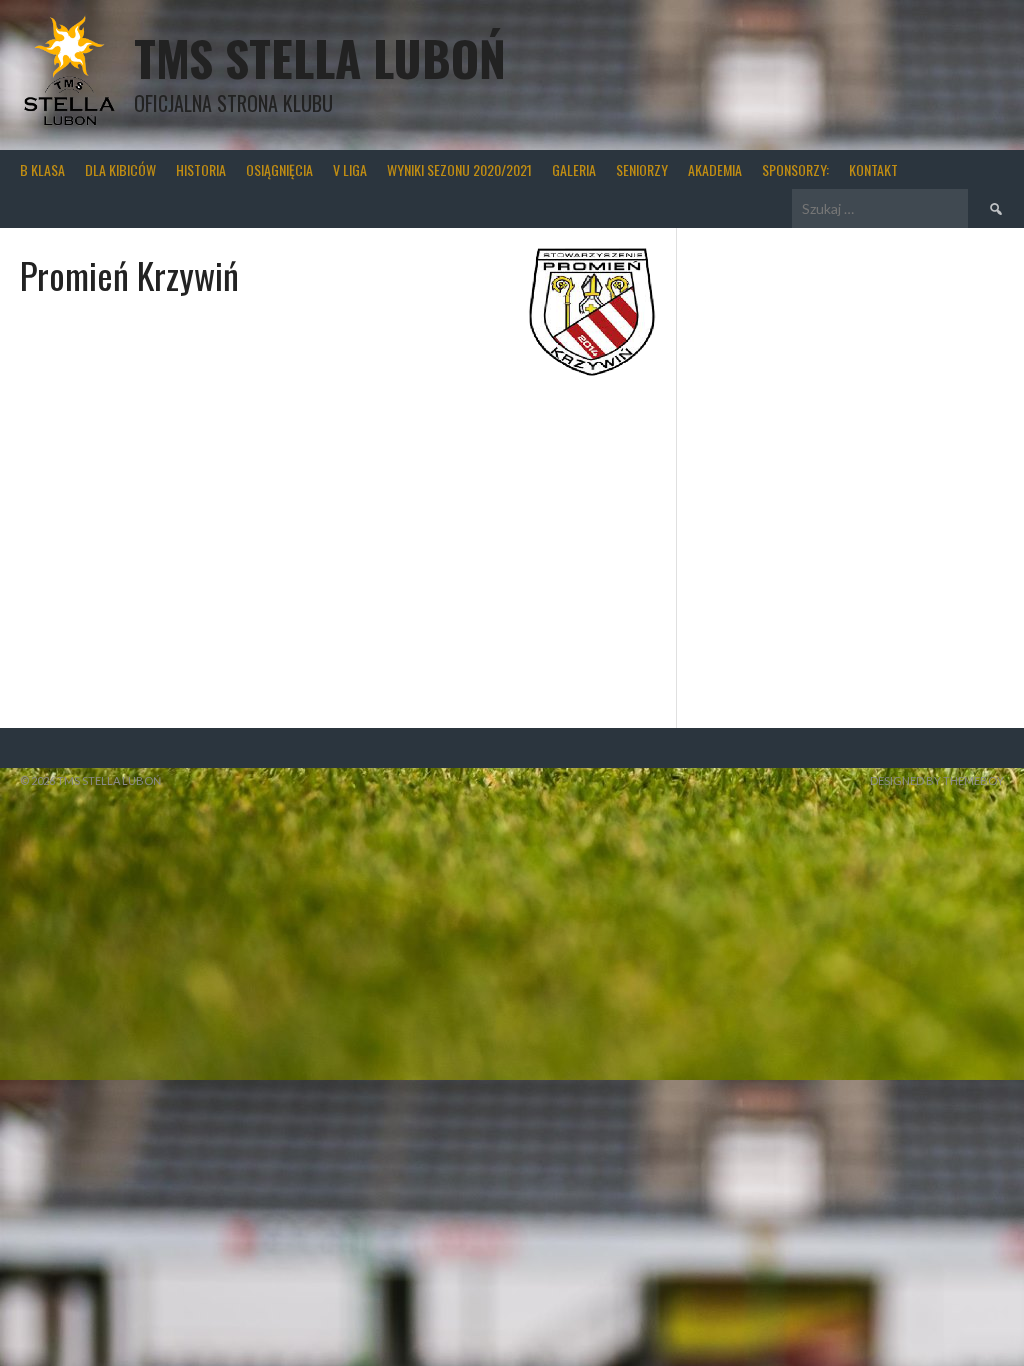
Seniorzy (642, 169)
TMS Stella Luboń (320, 57)
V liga (350, 169)
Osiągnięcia (279, 169)
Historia (201, 169)
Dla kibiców (120, 169)
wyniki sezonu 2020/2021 (459, 169)
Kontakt (873, 169)
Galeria (574, 169)
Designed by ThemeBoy (937, 780)
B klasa (42, 169)
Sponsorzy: (795, 169)
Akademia (715, 169)
